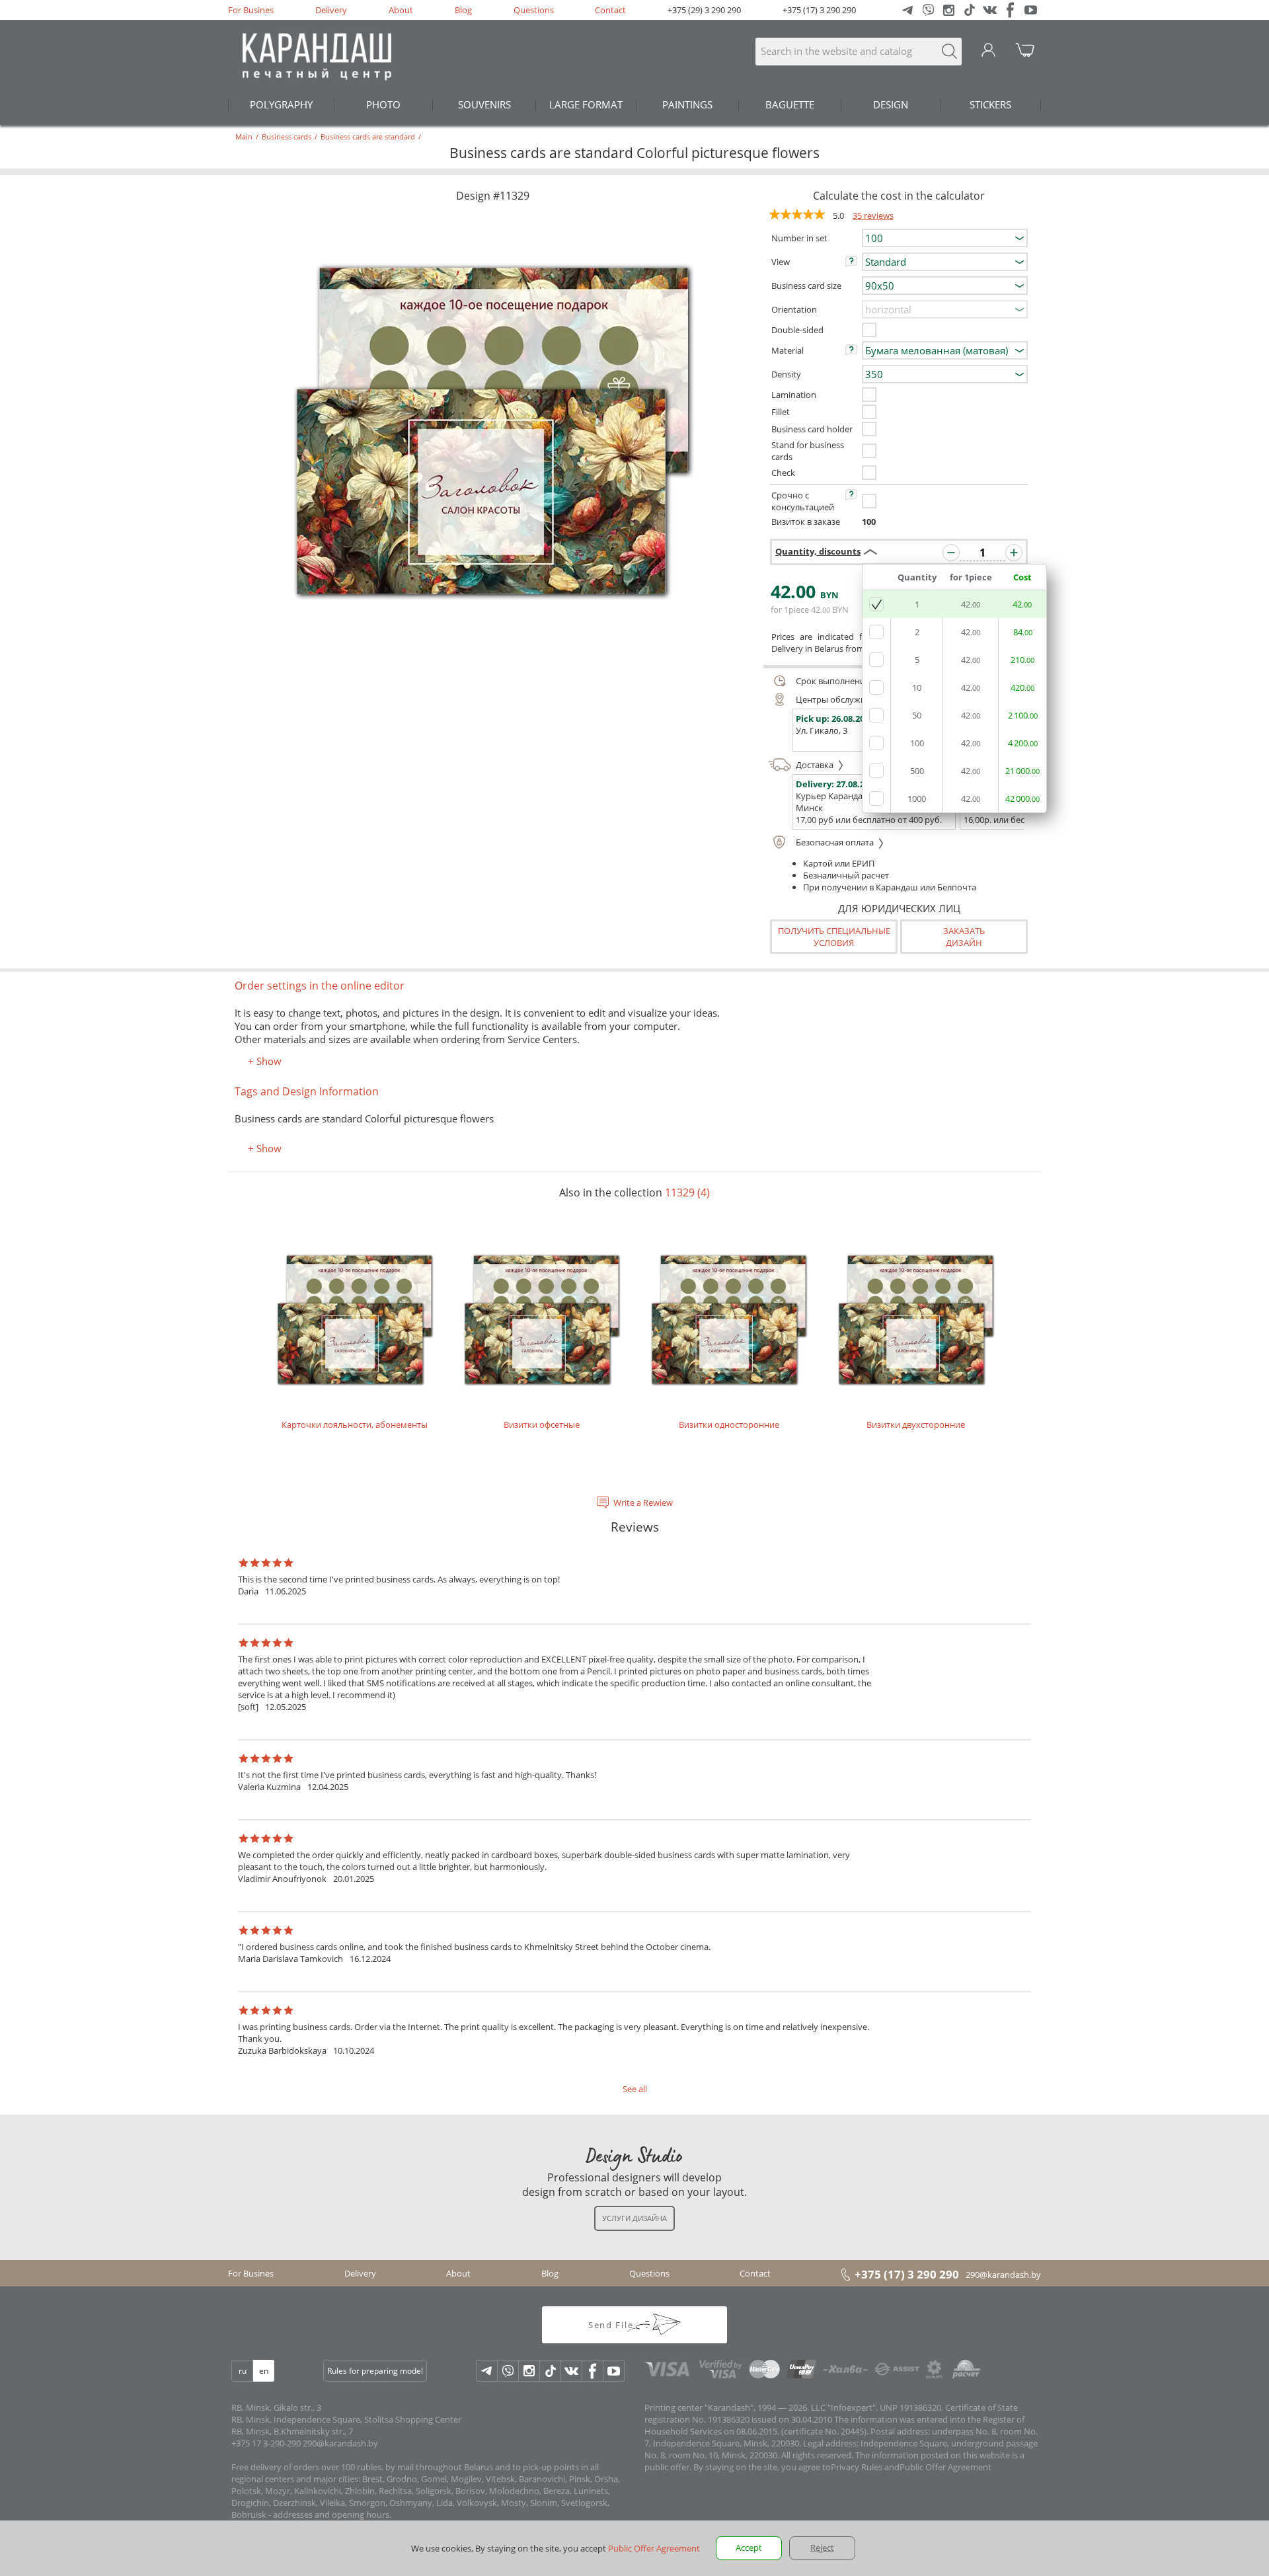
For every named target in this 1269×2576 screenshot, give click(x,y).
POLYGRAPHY (281, 104)
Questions (534, 10)
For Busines (251, 10)
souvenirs (484, 104)
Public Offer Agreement (945, 2467)
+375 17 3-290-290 (266, 2443)
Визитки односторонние (729, 1425)
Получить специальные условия (834, 937)
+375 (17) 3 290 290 (819, 10)
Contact (610, 10)
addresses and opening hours (331, 2515)
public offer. (668, 2467)
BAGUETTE (790, 104)
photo (383, 104)
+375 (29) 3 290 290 (704, 10)
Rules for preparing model (375, 2371)
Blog (463, 10)
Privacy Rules (857, 2467)
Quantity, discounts (818, 551)
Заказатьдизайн (964, 937)
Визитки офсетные (542, 1425)
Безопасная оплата (836, 842)
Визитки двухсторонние (916, 1425)
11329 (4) (687, 1192)
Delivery (331, 10)
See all (635, 2089)
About (401, 10)
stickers (990, 104)
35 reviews (873, 215)
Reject (822, 2548)
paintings (687, 104)
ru (243, 2371)
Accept (749, 2548)
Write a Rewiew (643, 1503)
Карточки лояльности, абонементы (355, 1425)
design (891, 104)
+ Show (265, 1061)
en (264, 2371)
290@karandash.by (1003, 2275)
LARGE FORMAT (586, 104)
